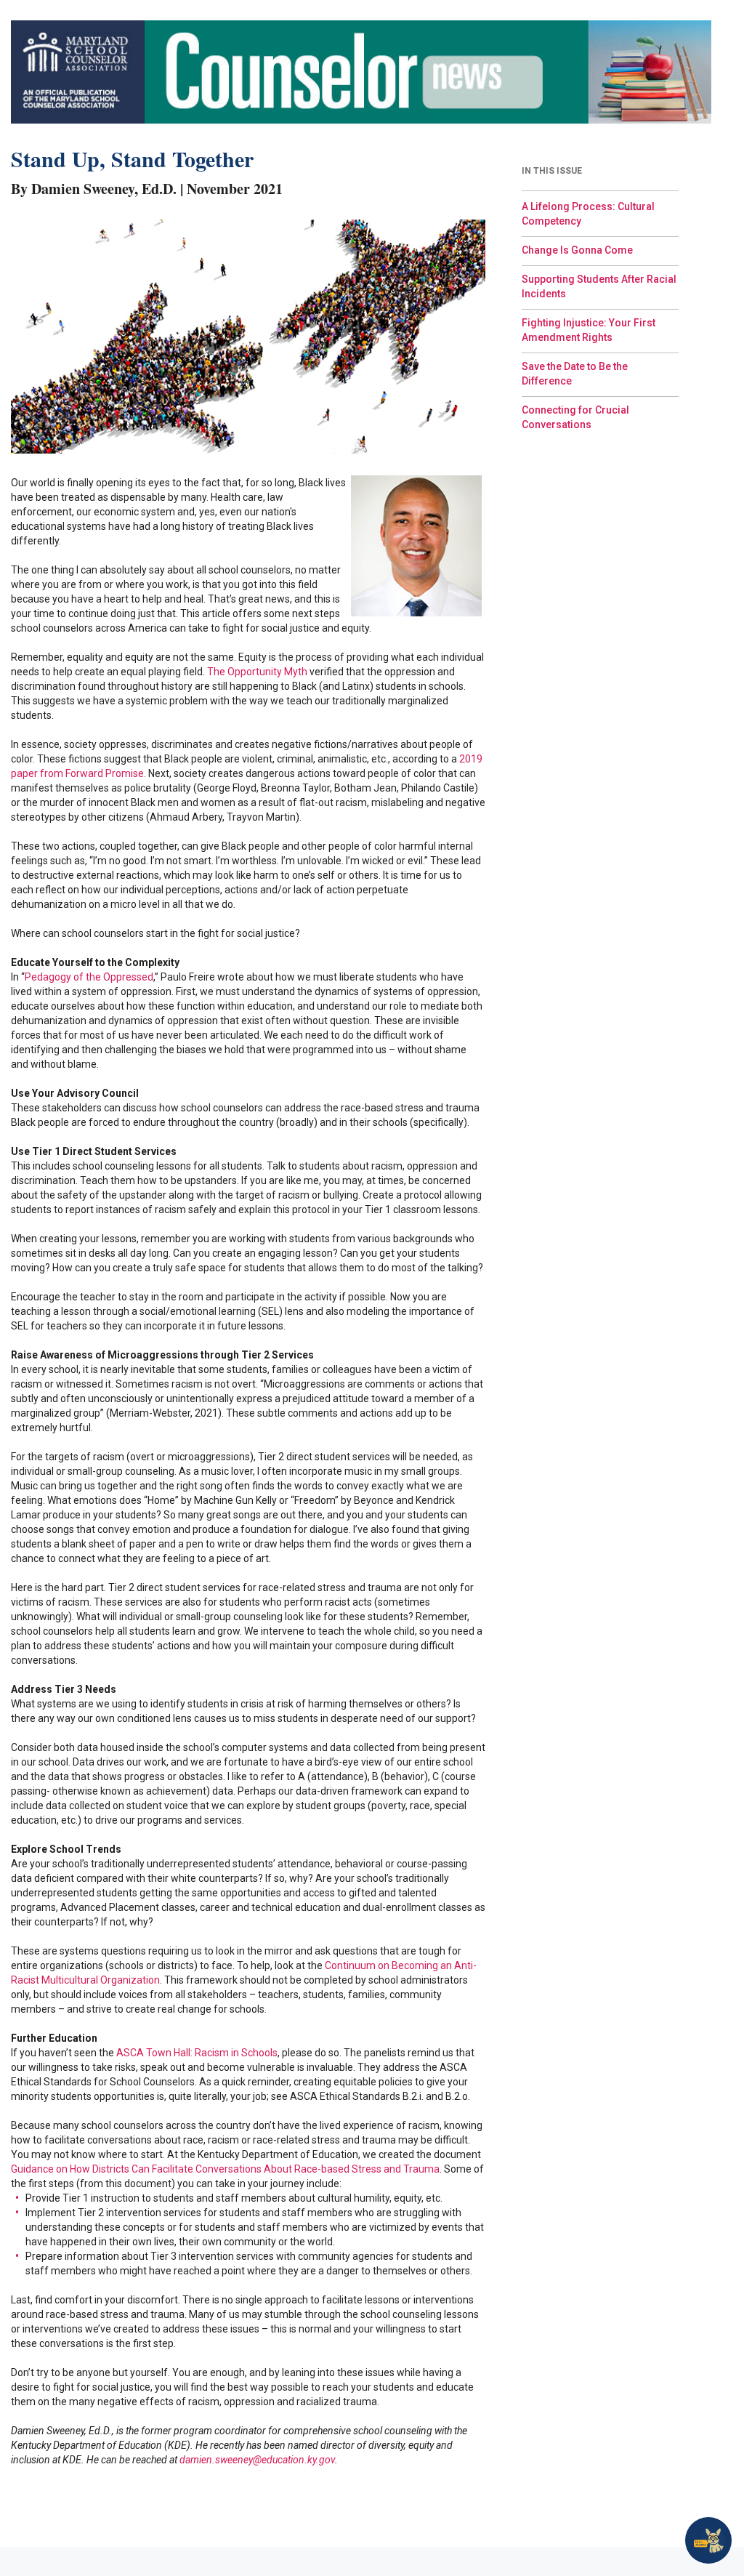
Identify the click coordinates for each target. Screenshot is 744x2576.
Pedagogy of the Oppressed (89, 977)
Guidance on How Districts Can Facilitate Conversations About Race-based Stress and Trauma (225, 2169)
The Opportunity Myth (257, 672)
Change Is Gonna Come (577, 250)
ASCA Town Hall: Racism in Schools (197, 2053)
